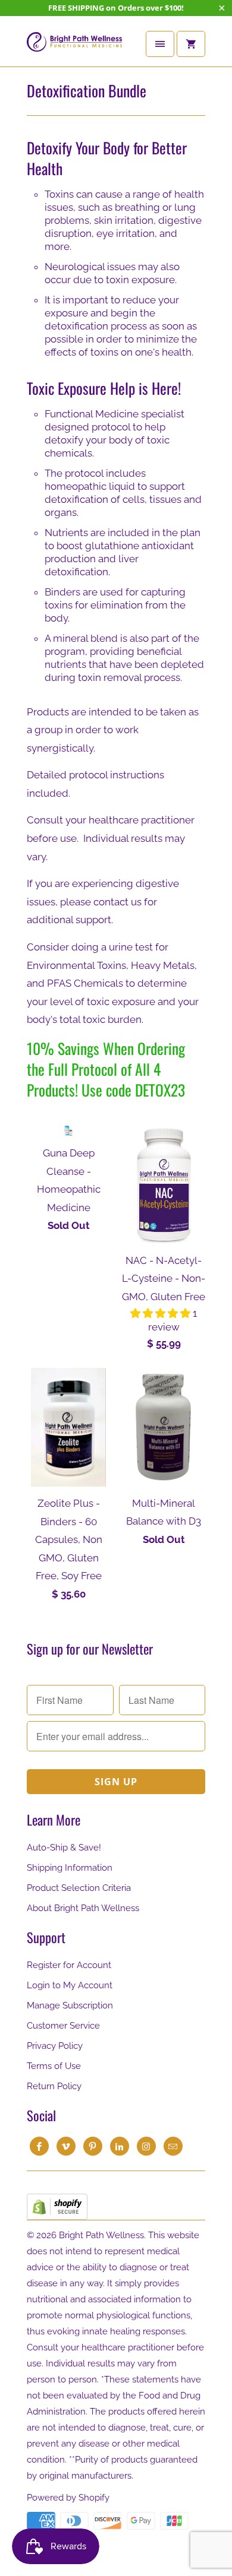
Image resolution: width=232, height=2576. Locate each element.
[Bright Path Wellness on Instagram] (146, 2146)
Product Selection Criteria (79, 1888)
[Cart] (191, 44)
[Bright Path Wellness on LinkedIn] (120, 2146)
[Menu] (160, 44)
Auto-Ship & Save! (64, 1848)
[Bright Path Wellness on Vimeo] (66, 2146)
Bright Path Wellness (101, 2235)
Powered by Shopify (68, 2498)
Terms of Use (54, 2066)
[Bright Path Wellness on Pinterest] (93, 2146)
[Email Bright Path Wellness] (173, 2146)
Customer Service (63, 2026)
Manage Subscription (70, 2005)
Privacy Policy (55, 2046)
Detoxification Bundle (87, 91)
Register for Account (69, 1965)
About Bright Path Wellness (83, 1908)
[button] (162, 1313)
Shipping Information (70, 1868)
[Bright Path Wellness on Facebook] (39, 2146)
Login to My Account (70, 1985)
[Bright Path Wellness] (74, 46)
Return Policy (54, 2086)
